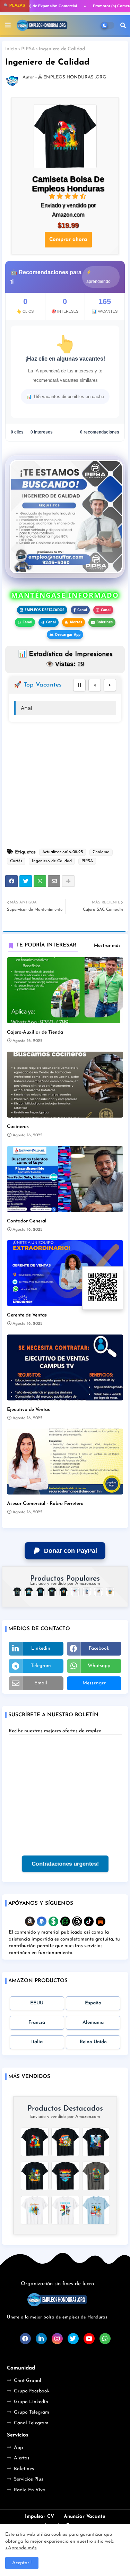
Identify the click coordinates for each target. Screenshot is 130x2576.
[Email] (54, 881)
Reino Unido (93, 2042)
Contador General (27, 1221)
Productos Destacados (65, 2109)
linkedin (41, 1648)
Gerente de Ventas (27, 1315)
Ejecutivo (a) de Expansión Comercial (41, 6)
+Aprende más (21, 2548)
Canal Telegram (31, 2423)
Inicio (11, 49)
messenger (94, 1683)
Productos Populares (65, 1579)
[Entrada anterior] (95, 685)
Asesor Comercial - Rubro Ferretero (45, 1504)
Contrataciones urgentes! (65, 1864)
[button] (123, 25)
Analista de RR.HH (44, 708)
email (41, 1683)
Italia (37, 2042)
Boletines (105, 622)
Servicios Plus (29, 2479)
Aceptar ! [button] (22, 2563)
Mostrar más (107, 946)
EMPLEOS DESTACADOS (45, 610)
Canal (82, 610)
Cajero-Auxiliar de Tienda (35, 1032)
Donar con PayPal (71, 1551)
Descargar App (68, 634)
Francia (37, 2023)
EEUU (37, 2003)
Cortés (16, 861)
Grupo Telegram (32, 2412)
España (93, 2003)
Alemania (93, 2023)
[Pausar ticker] (79, 685)
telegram (41, 1666)
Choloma (101, 852)
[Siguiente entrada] (110, 685)
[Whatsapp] (40, 881)
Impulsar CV (40, 2516)
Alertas (76, 622)
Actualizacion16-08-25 (63, 852)
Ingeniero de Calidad (52, 861)
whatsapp (99, 1666)
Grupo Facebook (32, 2391)
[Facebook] (11, 881)
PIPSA (28, 49)
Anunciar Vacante (85, 2516)
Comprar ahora (68, 240)
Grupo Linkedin (31, 2402)
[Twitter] (26, 881)
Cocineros (18, 1127)
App (18, 2448)
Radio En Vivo (30, 2490)
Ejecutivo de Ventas (28, 1410)
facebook (99, 1648)
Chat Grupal (28, 2381)
